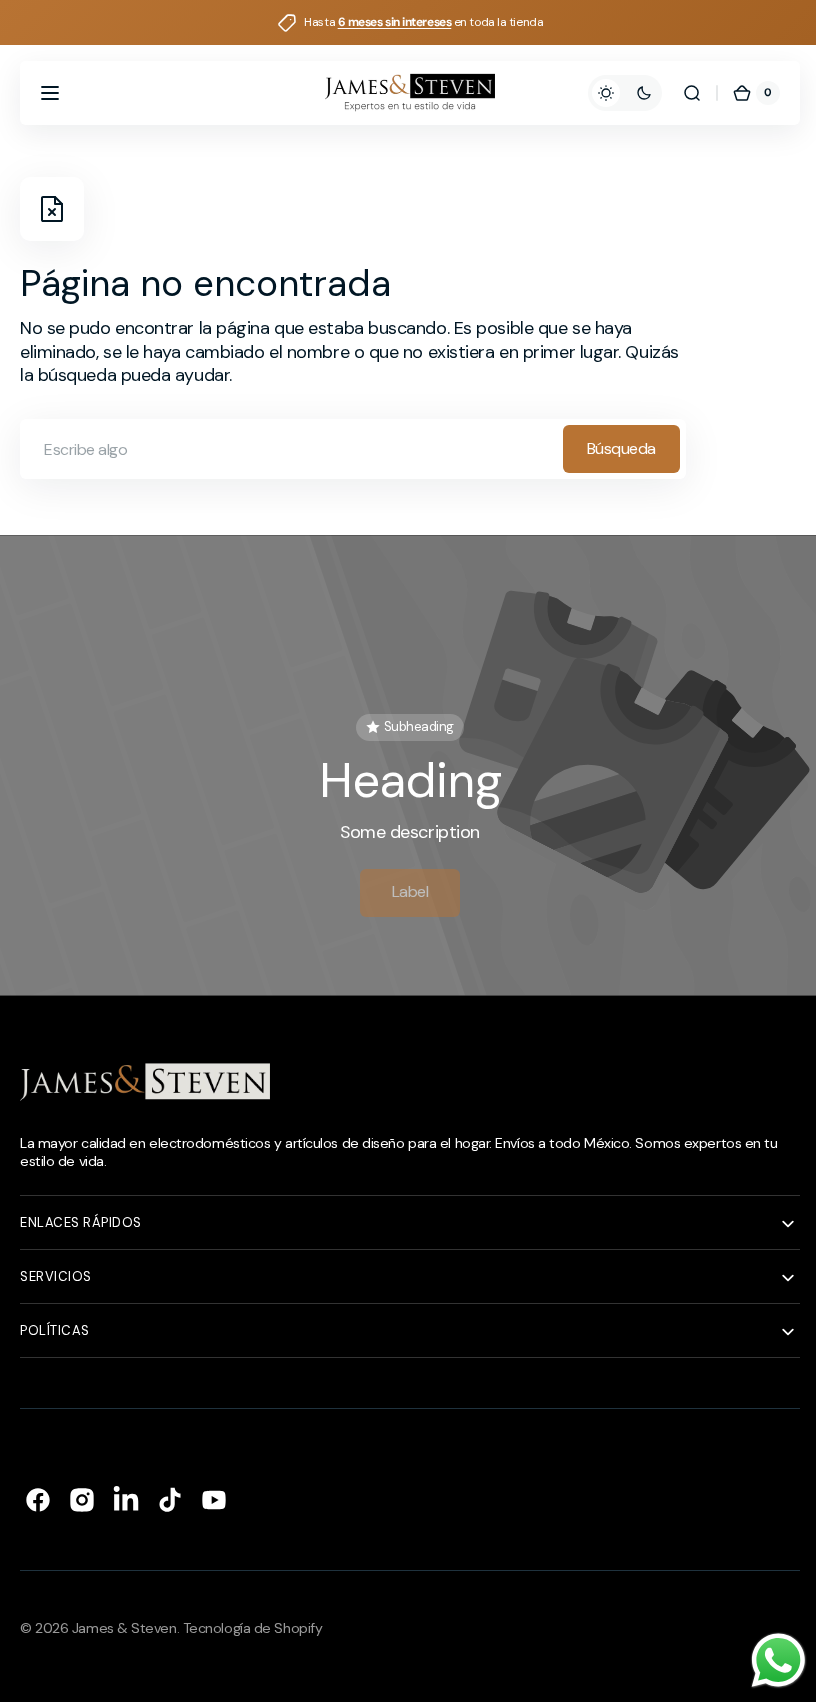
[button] (50, 93)
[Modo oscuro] (610, 93)
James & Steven (124, 1619)
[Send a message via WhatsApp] (763, 1660)
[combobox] (353, 449)
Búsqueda (621, 448)
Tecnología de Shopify (253, 1619)
